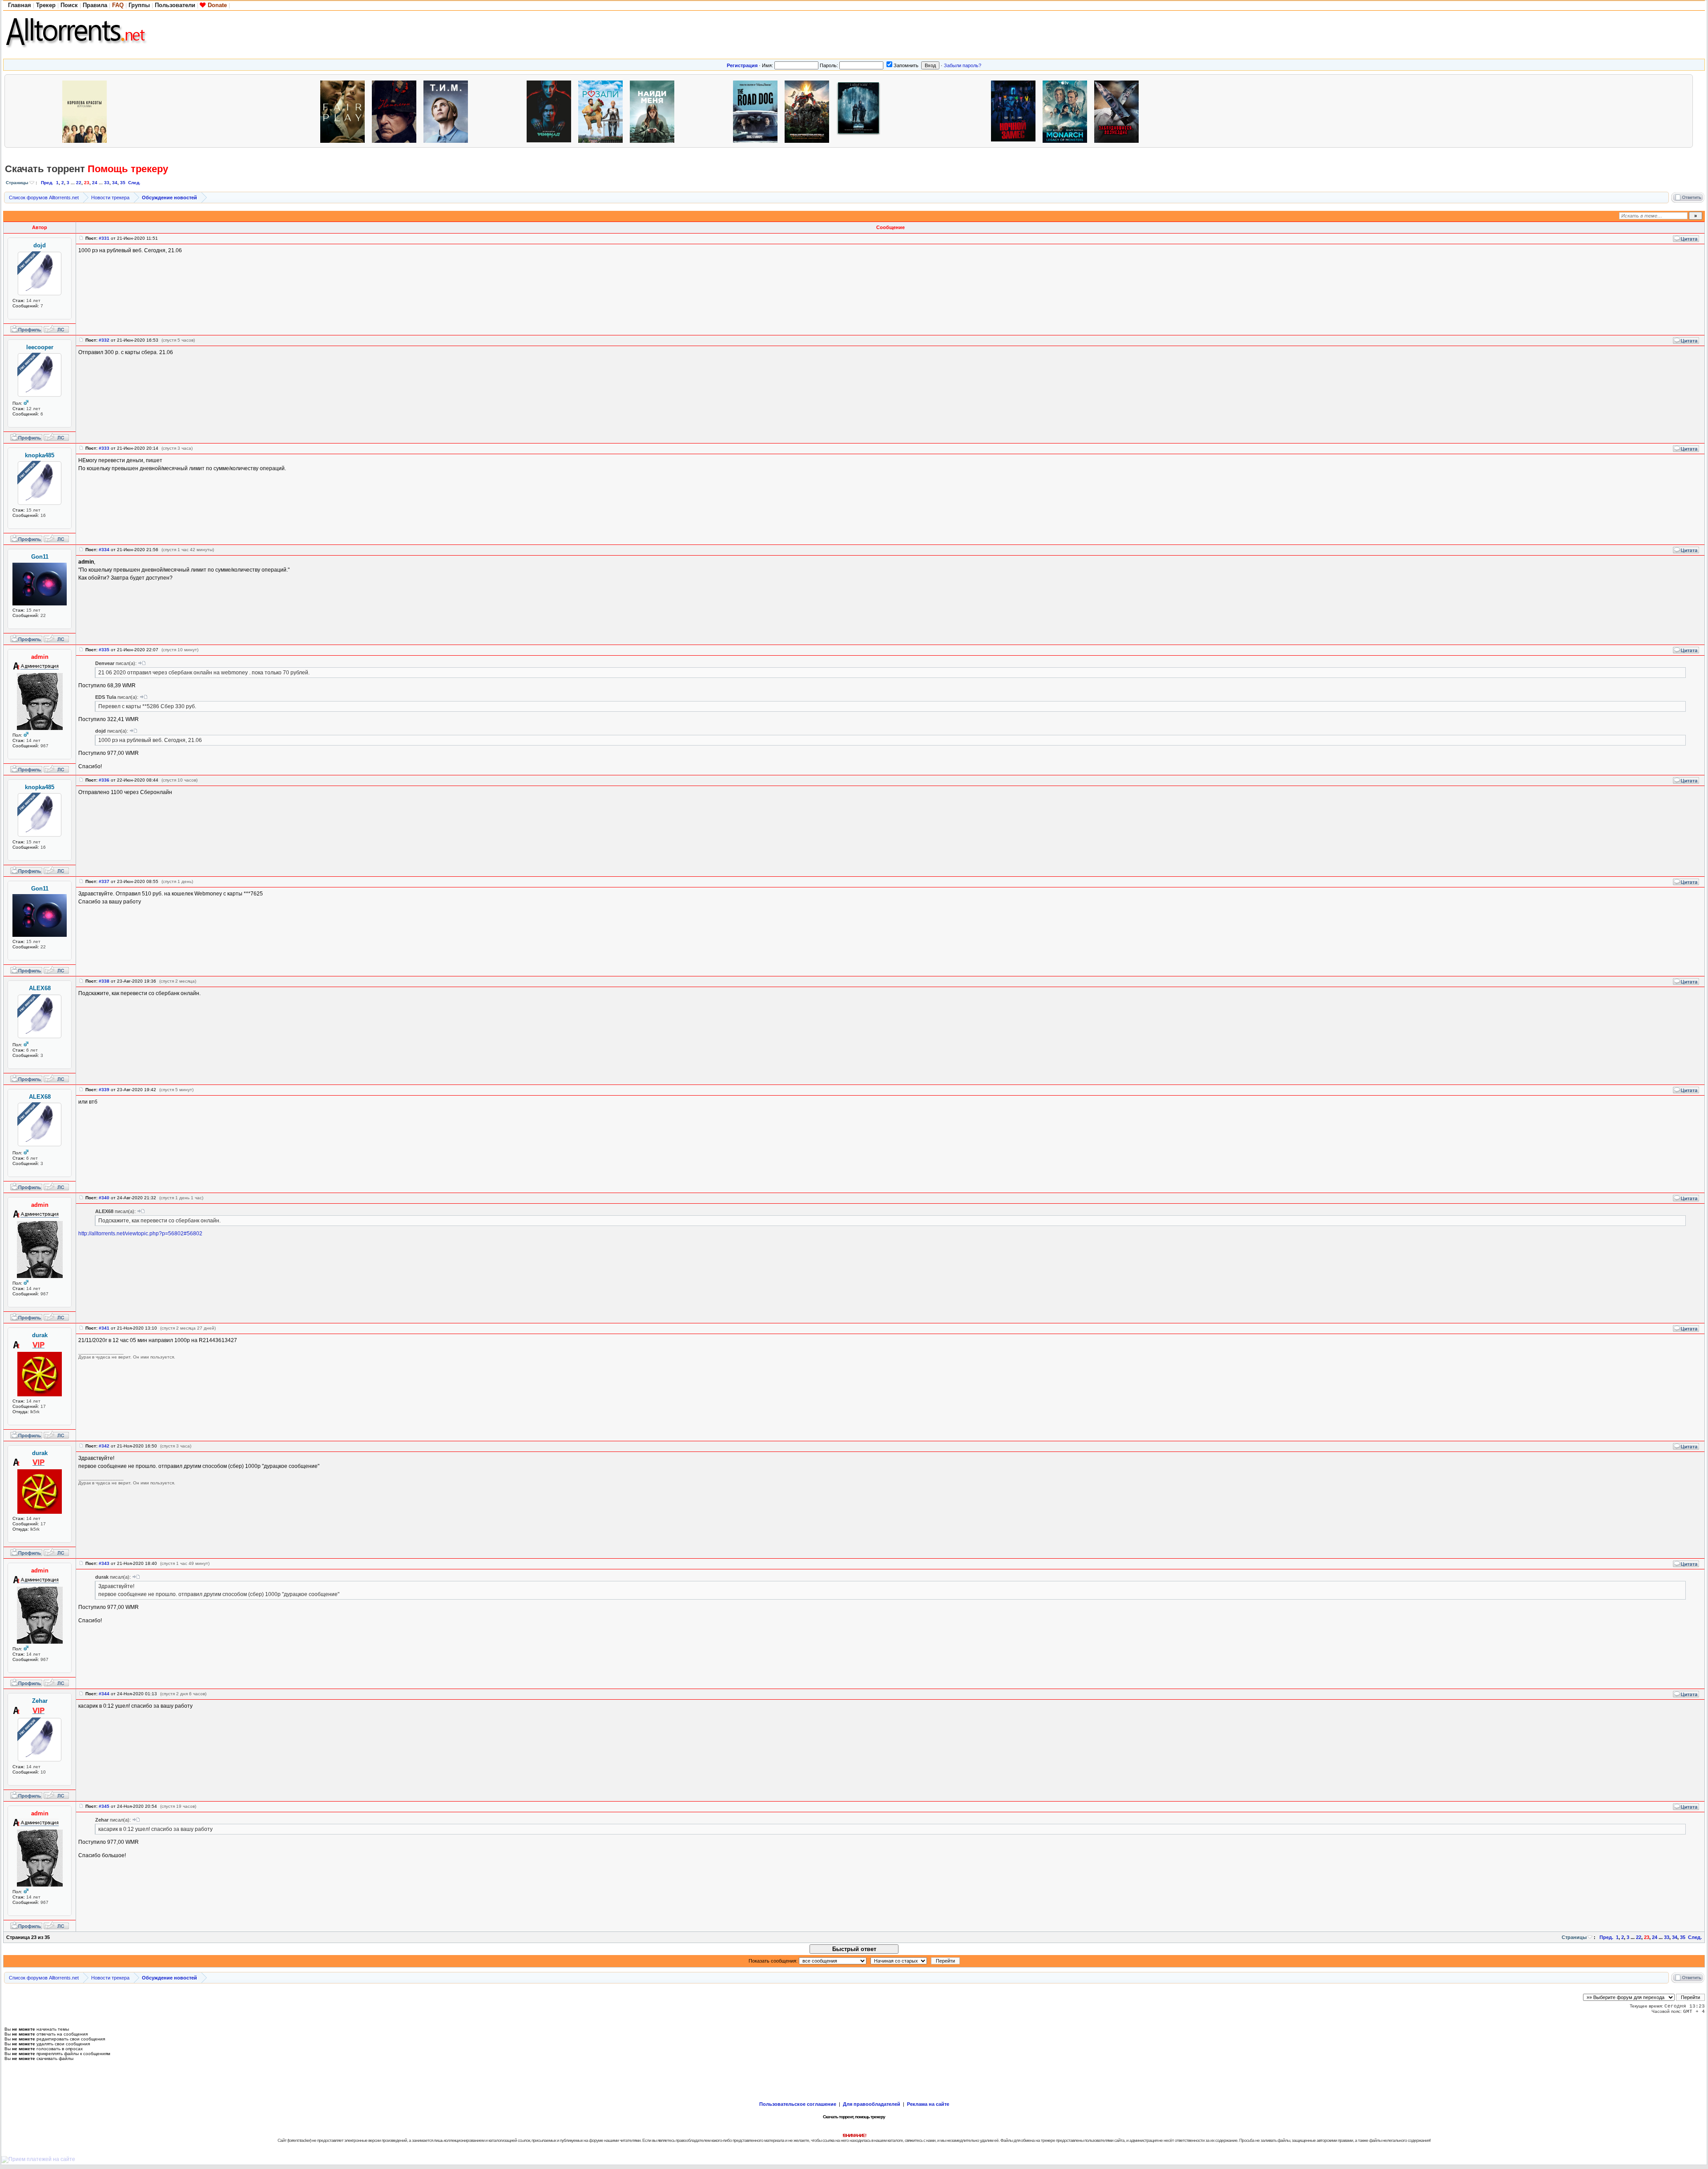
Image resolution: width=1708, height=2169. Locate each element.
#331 (104, 238)
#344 (104, 1694)
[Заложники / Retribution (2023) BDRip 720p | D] (1222, 111)
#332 (104, 340)
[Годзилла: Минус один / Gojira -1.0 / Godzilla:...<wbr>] (190, 111)
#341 (104, 1328)
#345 (104, 1806)
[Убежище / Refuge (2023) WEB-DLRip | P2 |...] (35, 111)
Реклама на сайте (928, 2104)
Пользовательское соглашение (798, 2104)
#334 (104, 550)
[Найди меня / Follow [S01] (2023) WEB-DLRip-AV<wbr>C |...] (654, 111)
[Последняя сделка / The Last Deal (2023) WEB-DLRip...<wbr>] (242, 111)
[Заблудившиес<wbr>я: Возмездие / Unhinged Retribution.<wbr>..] (1119, 111)
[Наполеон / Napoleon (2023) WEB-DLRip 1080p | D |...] (396, 111)
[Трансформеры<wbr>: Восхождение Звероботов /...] (809, 111)
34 (115, 183)
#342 (104, 1446)
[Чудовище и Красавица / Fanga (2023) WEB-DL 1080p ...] (500, 111)
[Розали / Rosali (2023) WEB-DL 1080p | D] (603, 111)
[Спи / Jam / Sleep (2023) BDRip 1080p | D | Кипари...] (706, 111)
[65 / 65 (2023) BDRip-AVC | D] (861, 111)
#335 (104, 650)
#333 (104, 448)
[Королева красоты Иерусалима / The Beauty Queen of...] (87, 111)
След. (134, 183)
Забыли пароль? (963, 65)
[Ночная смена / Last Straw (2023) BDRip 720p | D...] (1273, 111)
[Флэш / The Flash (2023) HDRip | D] (912, 111)
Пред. (47, 183)
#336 (104, 780)
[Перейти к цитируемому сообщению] (142, 663)
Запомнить (906, 65)
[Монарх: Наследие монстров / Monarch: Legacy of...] (1067, 111)
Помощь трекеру (128, 169)
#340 (104, 1198)
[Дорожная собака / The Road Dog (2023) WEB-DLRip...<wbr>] (757, 111)
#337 (104, 881)
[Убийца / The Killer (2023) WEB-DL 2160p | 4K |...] (964, 111)
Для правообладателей (872, 2104)
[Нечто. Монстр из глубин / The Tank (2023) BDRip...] (1170, 111)
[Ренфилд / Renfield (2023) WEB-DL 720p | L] (551, 111)
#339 (104, 1090)
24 (95, 183)
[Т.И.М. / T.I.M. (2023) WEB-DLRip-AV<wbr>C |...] (448, 111)
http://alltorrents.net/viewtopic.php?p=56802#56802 (140, 1234)
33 (107, 183)
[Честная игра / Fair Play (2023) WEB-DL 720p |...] (345, 111)
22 (79, 183)
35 (123, 183)
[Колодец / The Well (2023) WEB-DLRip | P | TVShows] (293, 111)
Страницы (17, 183)
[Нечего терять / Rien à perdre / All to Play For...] (138, 111)
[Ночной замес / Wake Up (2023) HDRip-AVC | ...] (1015, 111)
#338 (104, 981)
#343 (104, 1563)
